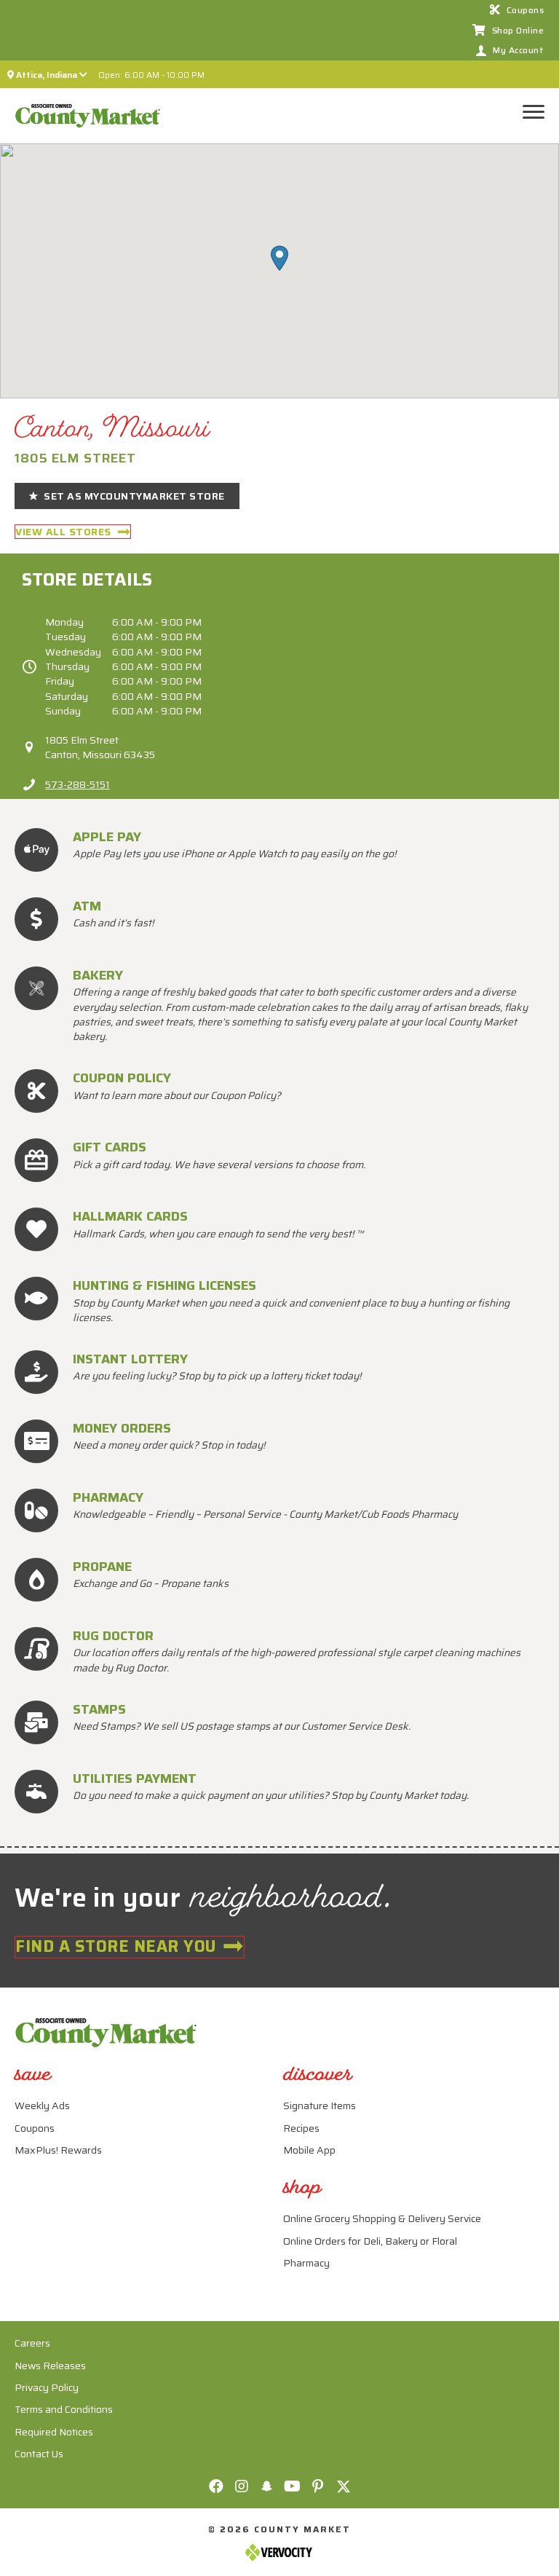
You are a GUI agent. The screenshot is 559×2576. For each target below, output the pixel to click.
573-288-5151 (78, 784)
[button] (279, 258)
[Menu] (538, 112)
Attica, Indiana (47, 75)
